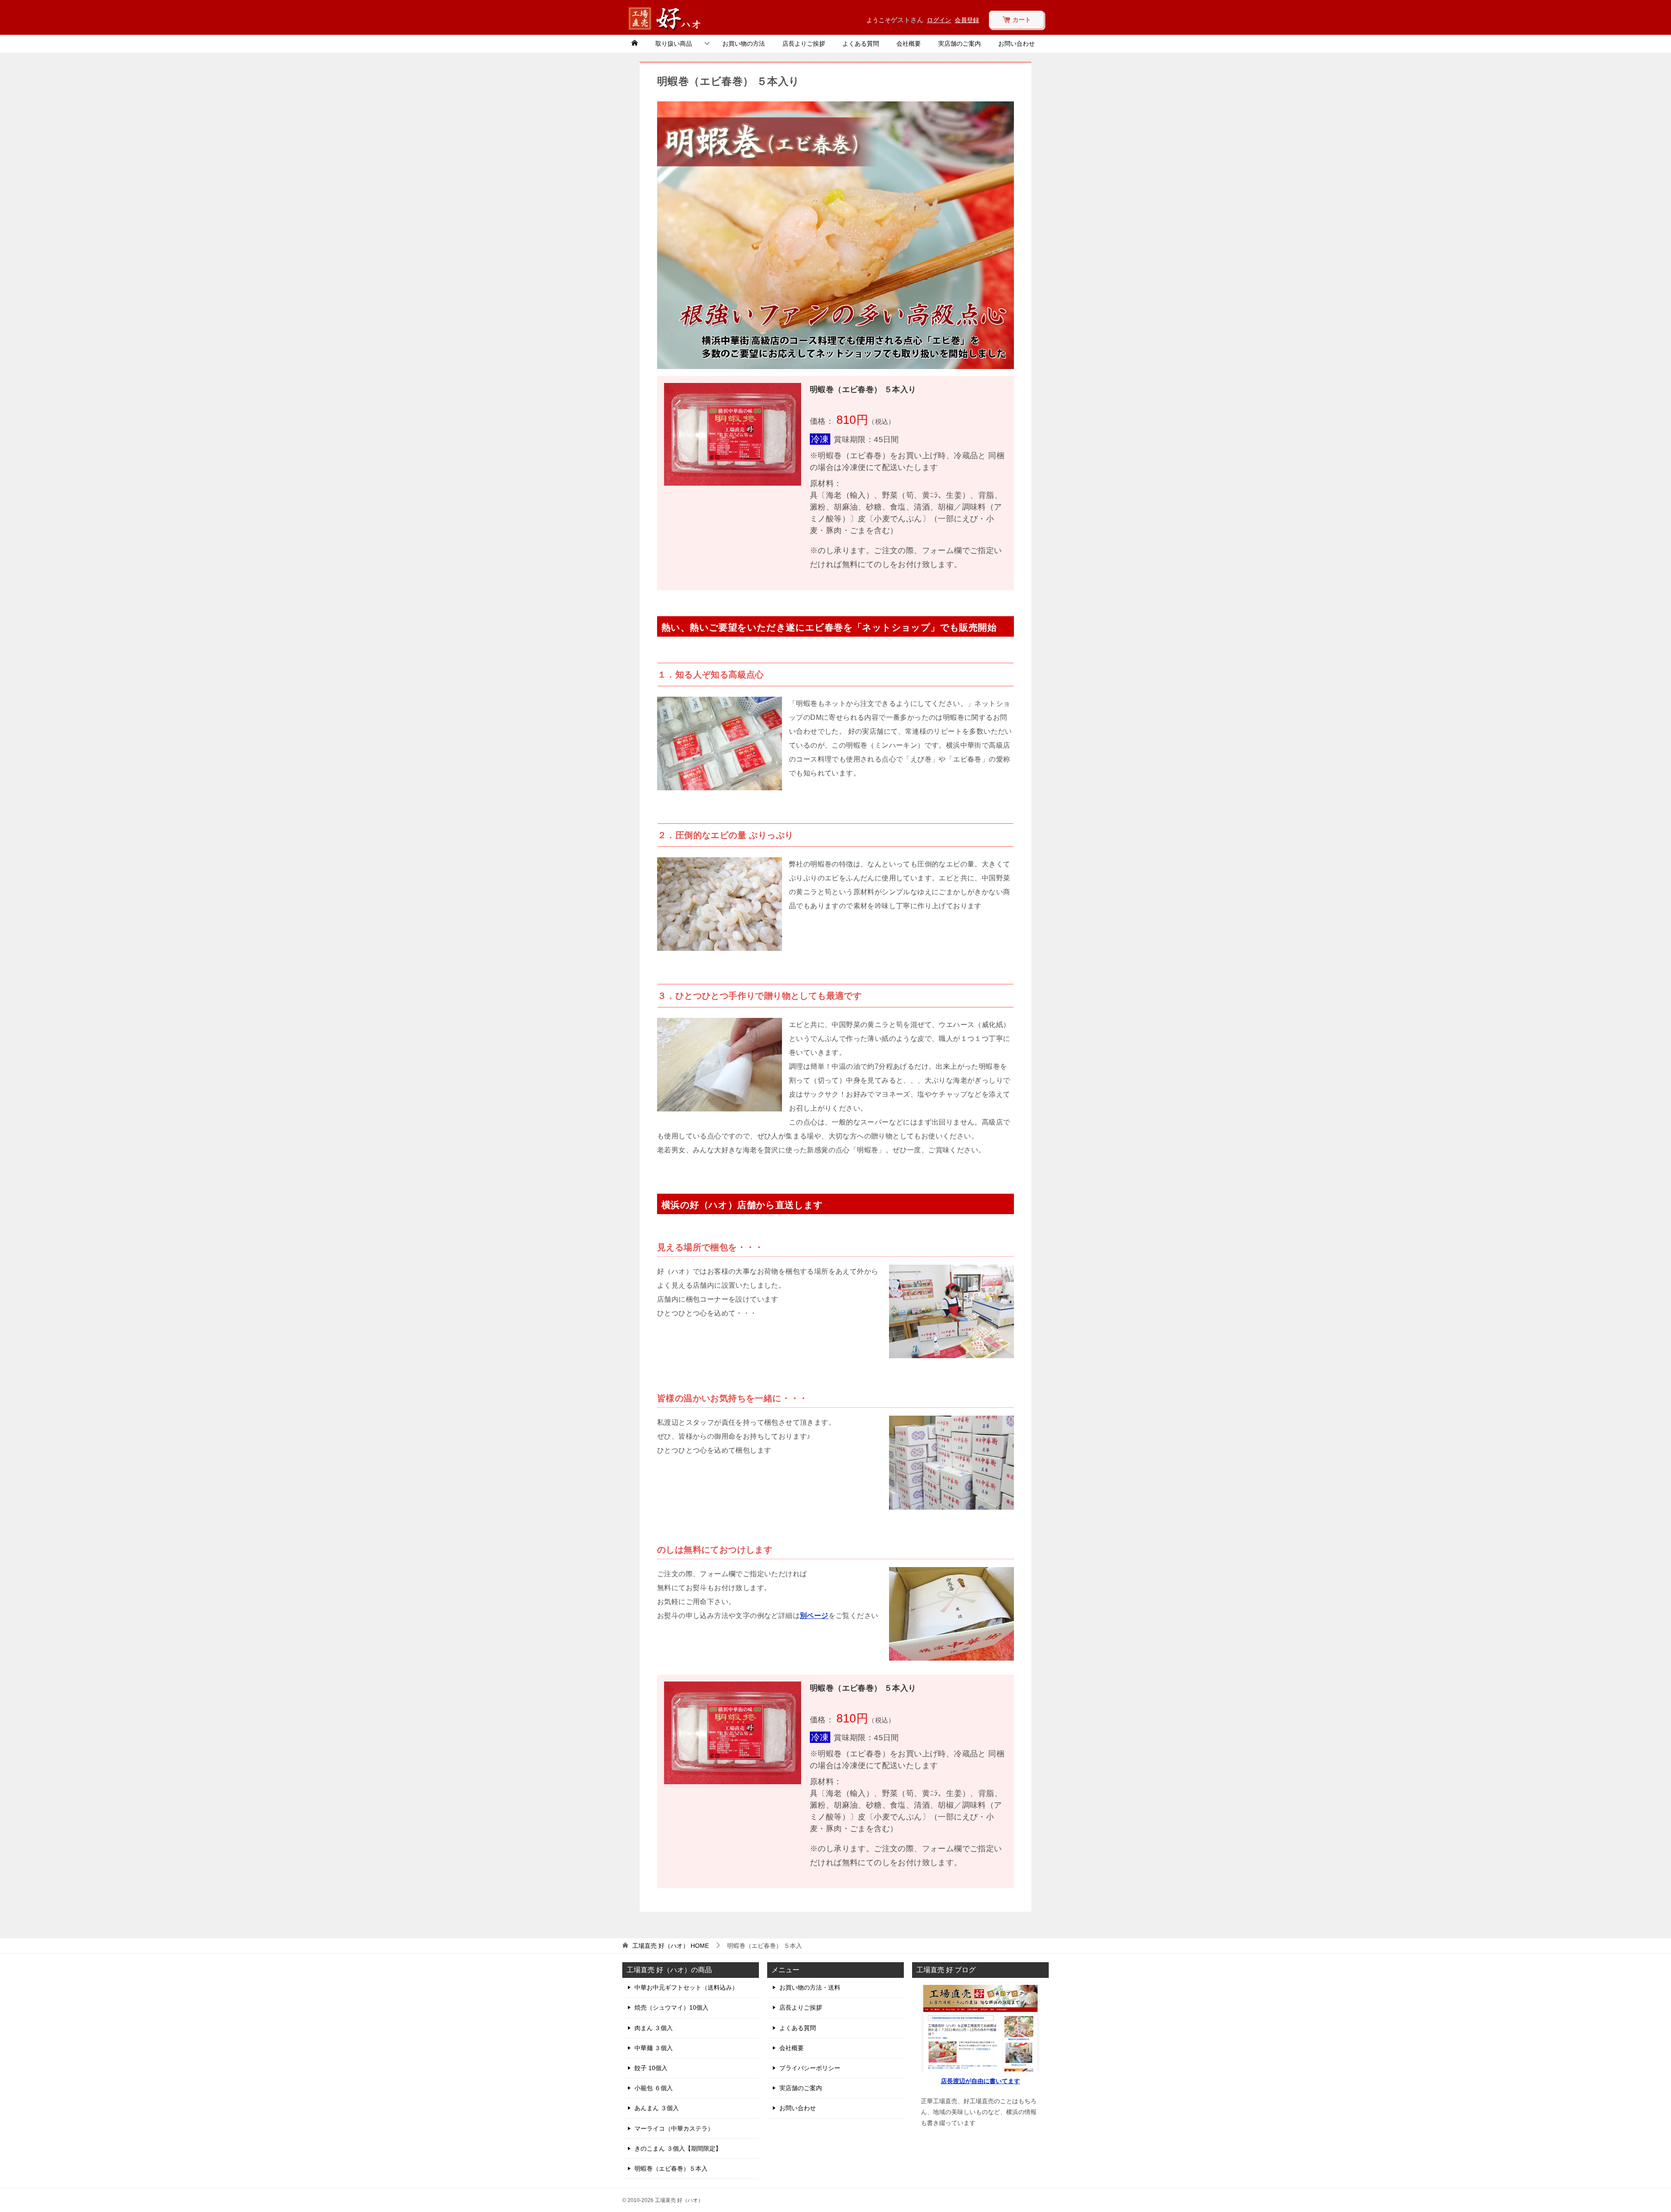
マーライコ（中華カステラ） (674, 2128)
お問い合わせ (1017, 44)
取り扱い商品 (674, 44)
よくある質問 (861, 44)
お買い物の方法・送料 (810, 1987)
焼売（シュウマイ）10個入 (671, 2007)
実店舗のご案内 (960, 44)
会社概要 (909, 44)
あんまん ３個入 (657, 2108)
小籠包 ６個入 (654, 2088)
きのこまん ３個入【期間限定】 (678, 2148)
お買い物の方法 (744, 44)
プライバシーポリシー (810, 2068)
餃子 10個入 (651, 2068)
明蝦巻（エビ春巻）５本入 (671, 2168)
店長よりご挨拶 (804, 44)
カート (1021, 20)
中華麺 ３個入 (654, 2048)
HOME (671, 1946)
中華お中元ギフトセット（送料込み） (686, 1987)
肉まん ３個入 (654, 2028)
